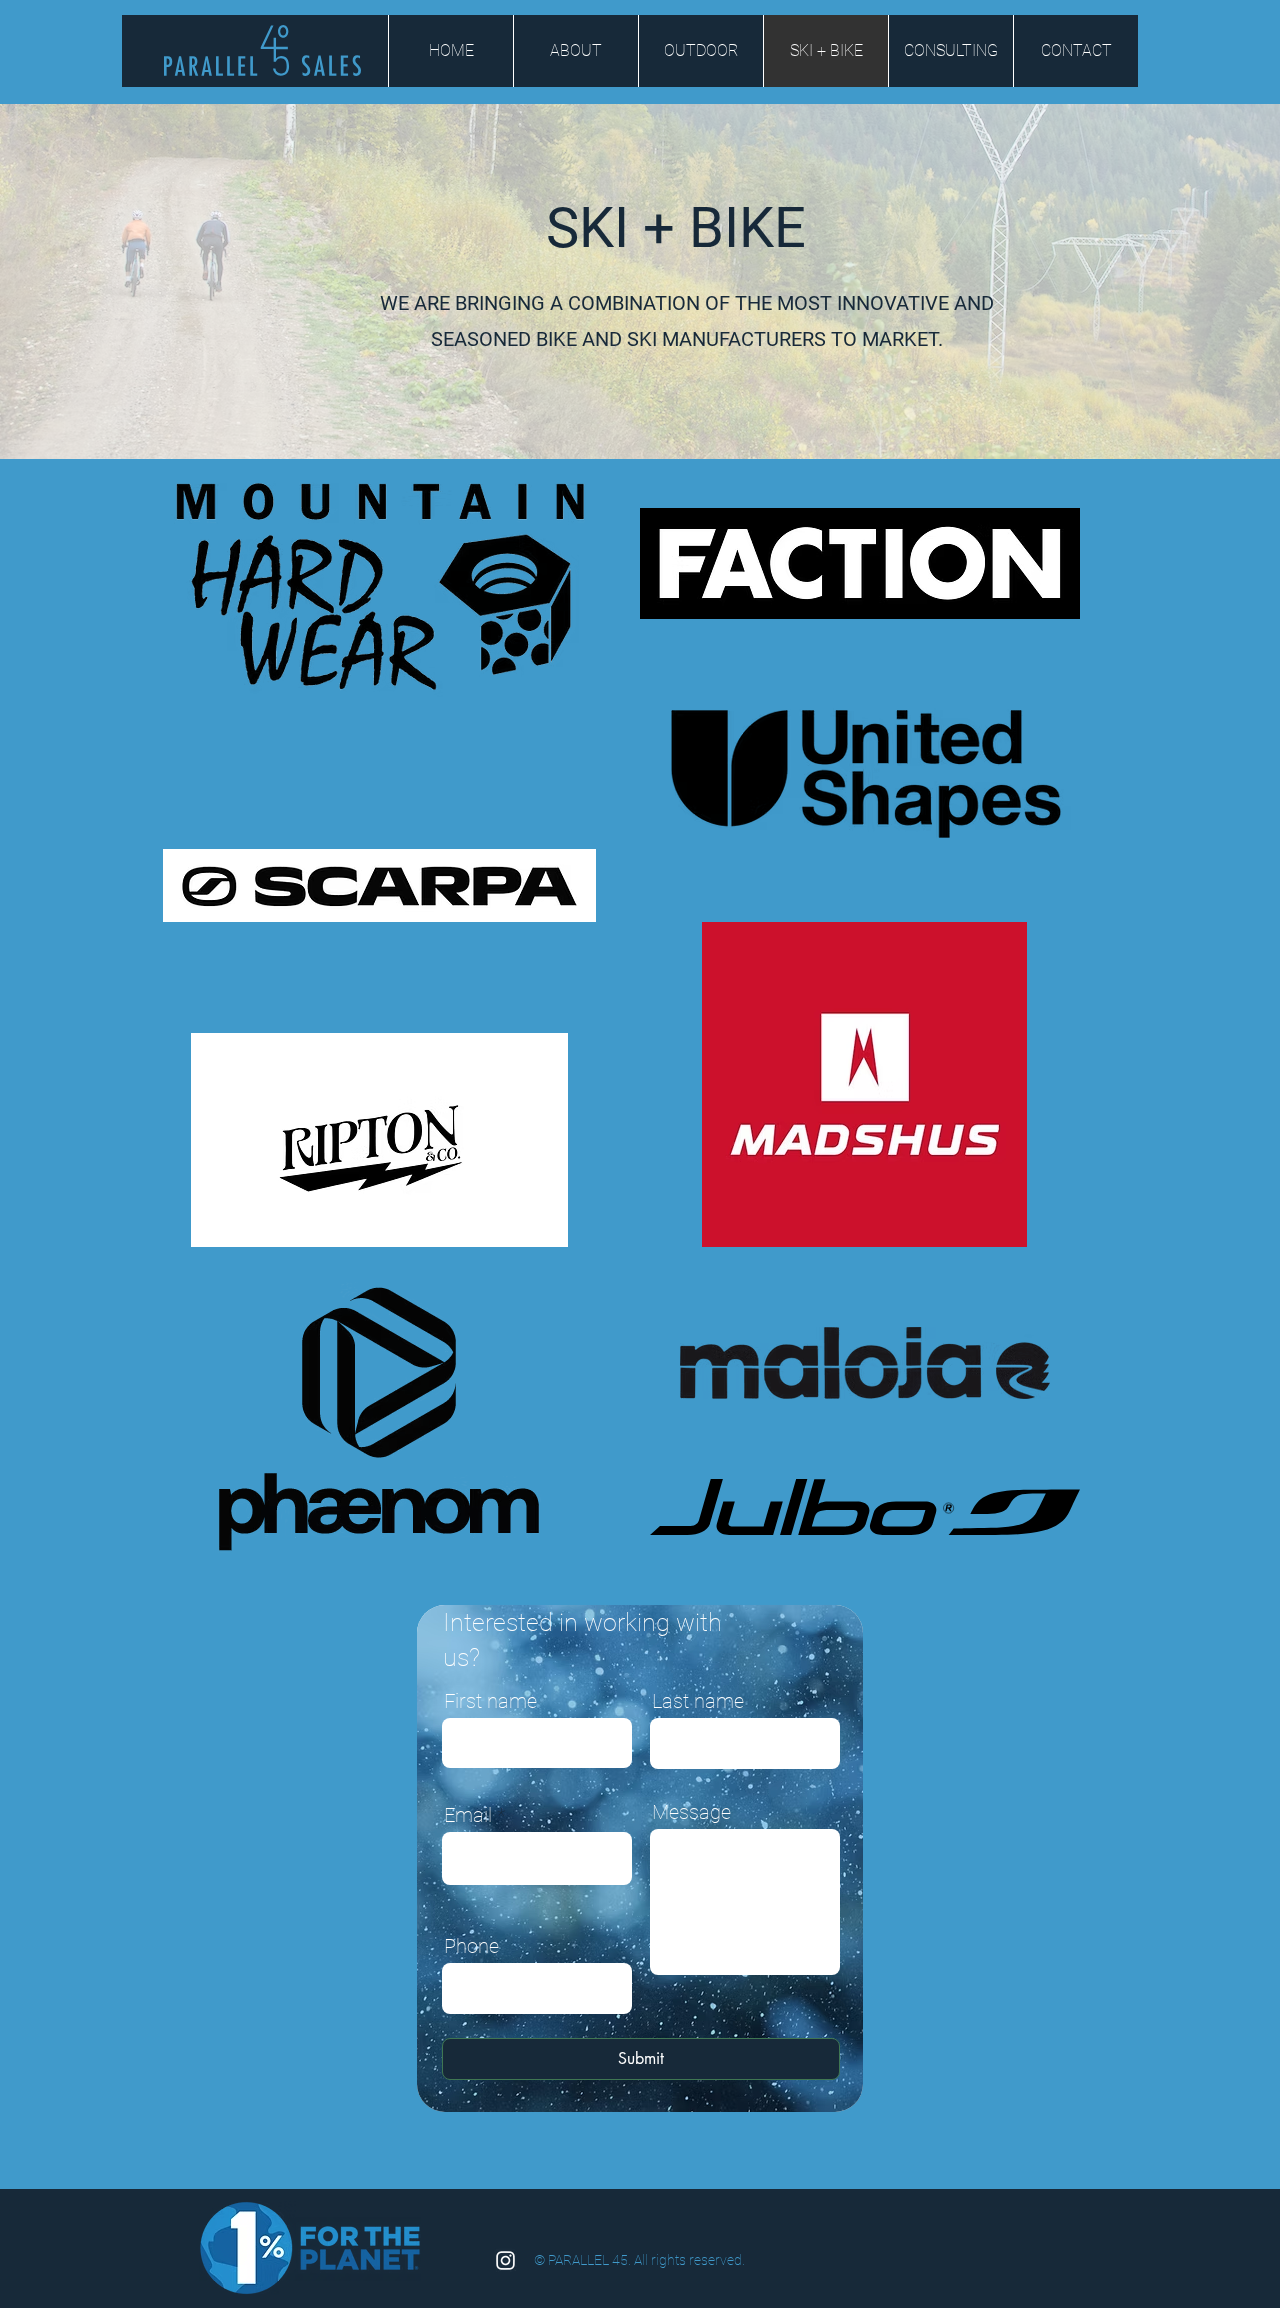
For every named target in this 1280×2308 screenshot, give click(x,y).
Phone (471, 1946)
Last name (698, 1701)
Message (691, 1812)
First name (490, 1701)
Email (468, 1815)
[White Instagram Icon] (505, 2260)
